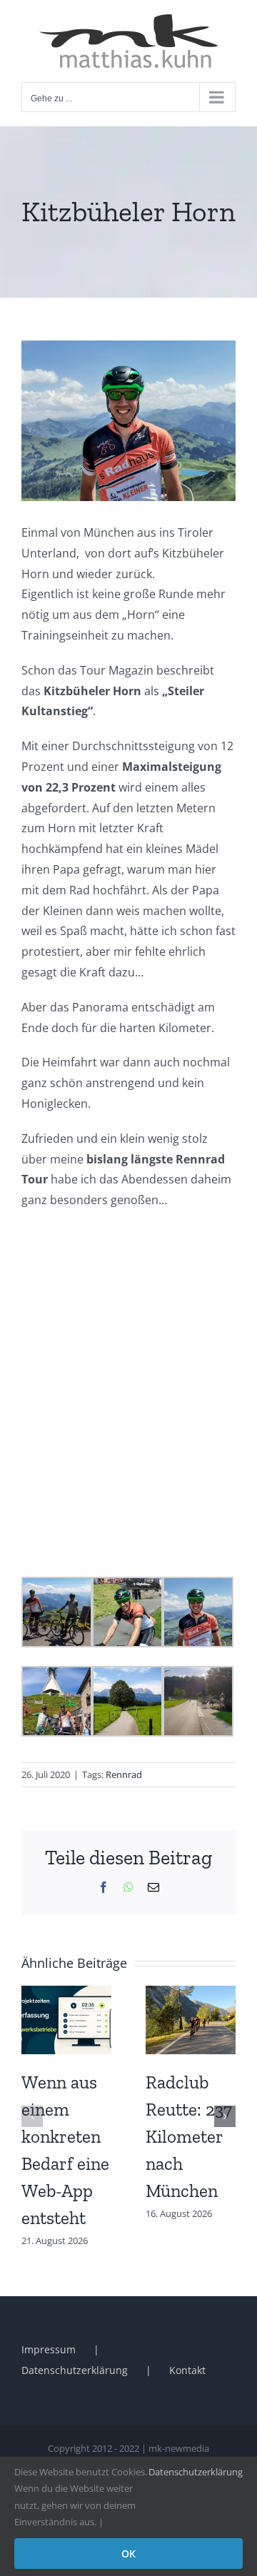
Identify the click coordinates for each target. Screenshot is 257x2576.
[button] (32, 2116)
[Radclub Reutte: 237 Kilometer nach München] (191, 1994)
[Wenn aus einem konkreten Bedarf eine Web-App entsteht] (66, 1994)
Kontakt (187, 2370)
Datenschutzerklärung (75, 2370)
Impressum (49, 2349)
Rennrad (124, 1774)
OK (128, 2554)
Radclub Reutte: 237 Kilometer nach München (189, 2136)
